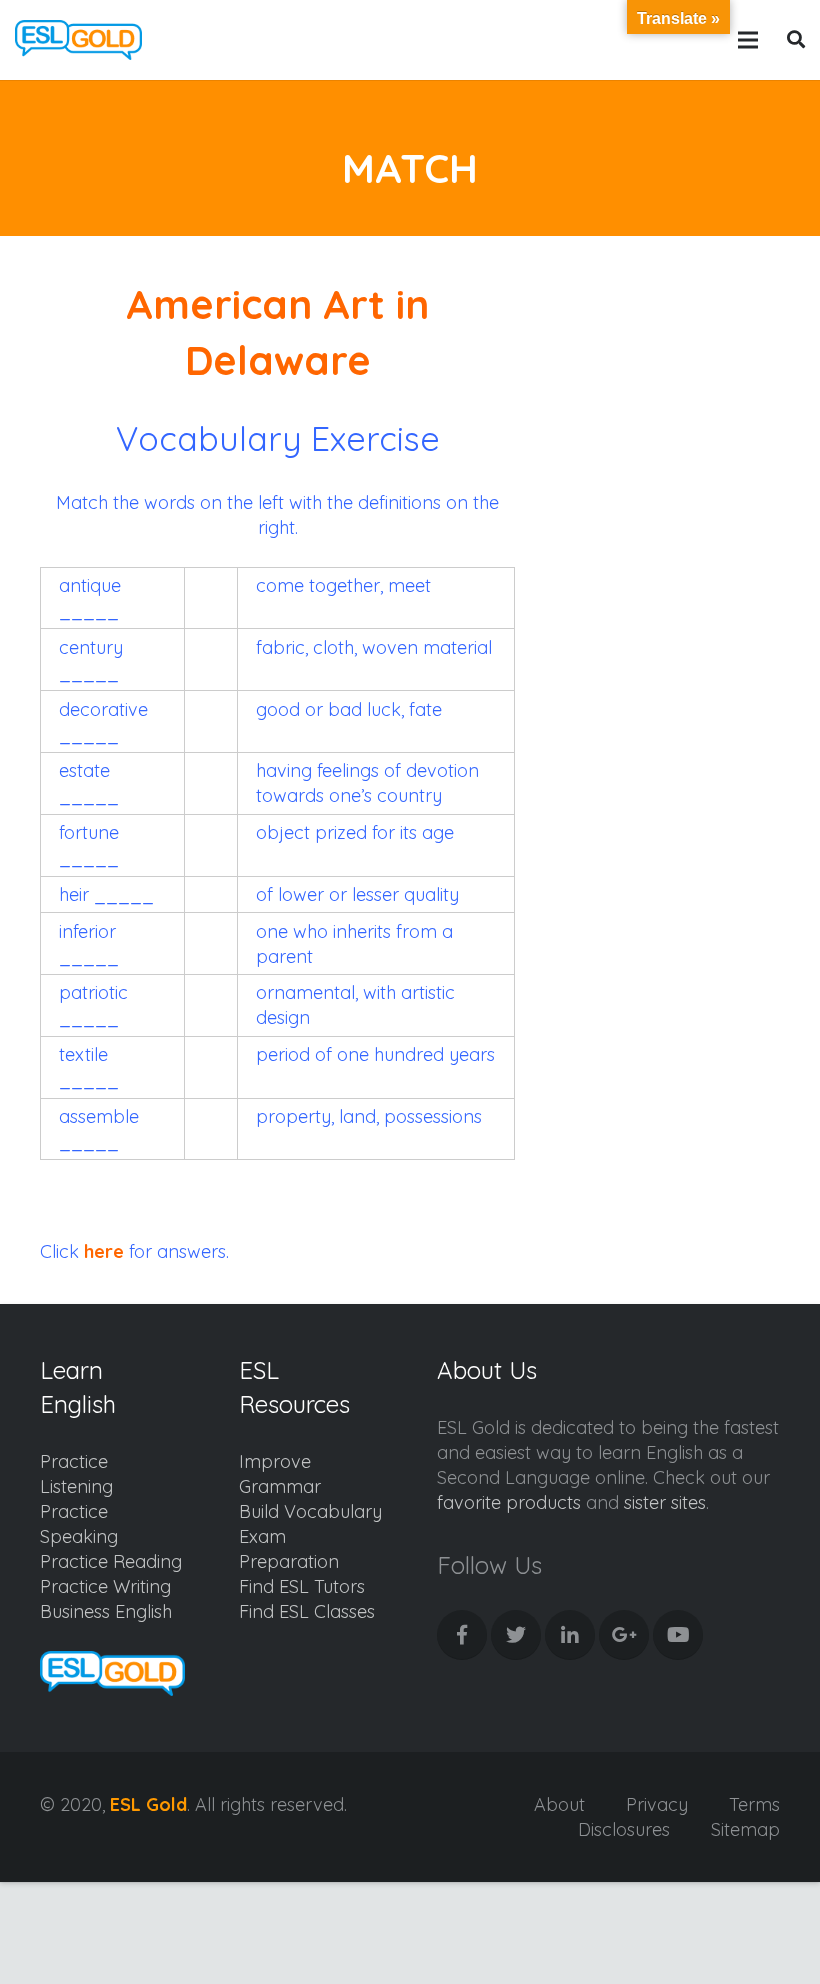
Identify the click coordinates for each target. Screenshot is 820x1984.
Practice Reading (111, 1561)
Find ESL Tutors (302, 1586)
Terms (754, 1804)
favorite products (509, 1502)
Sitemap (745, 1829)
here (104, 1251)
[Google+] (624, 1635)
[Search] (796, 40)
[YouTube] (678, 1635)
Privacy (657, 1804)
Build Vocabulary (310, 1511)
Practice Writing (105, 1586)
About (559, 1804)
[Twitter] (516, 1635)
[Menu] (748, 40)
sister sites (665, 1502)
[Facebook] (462, 1635)
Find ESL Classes (307, 1611)
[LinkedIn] (570, 1635)
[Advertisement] (674, 376)
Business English (106, 1611)
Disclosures (624, 1829)
